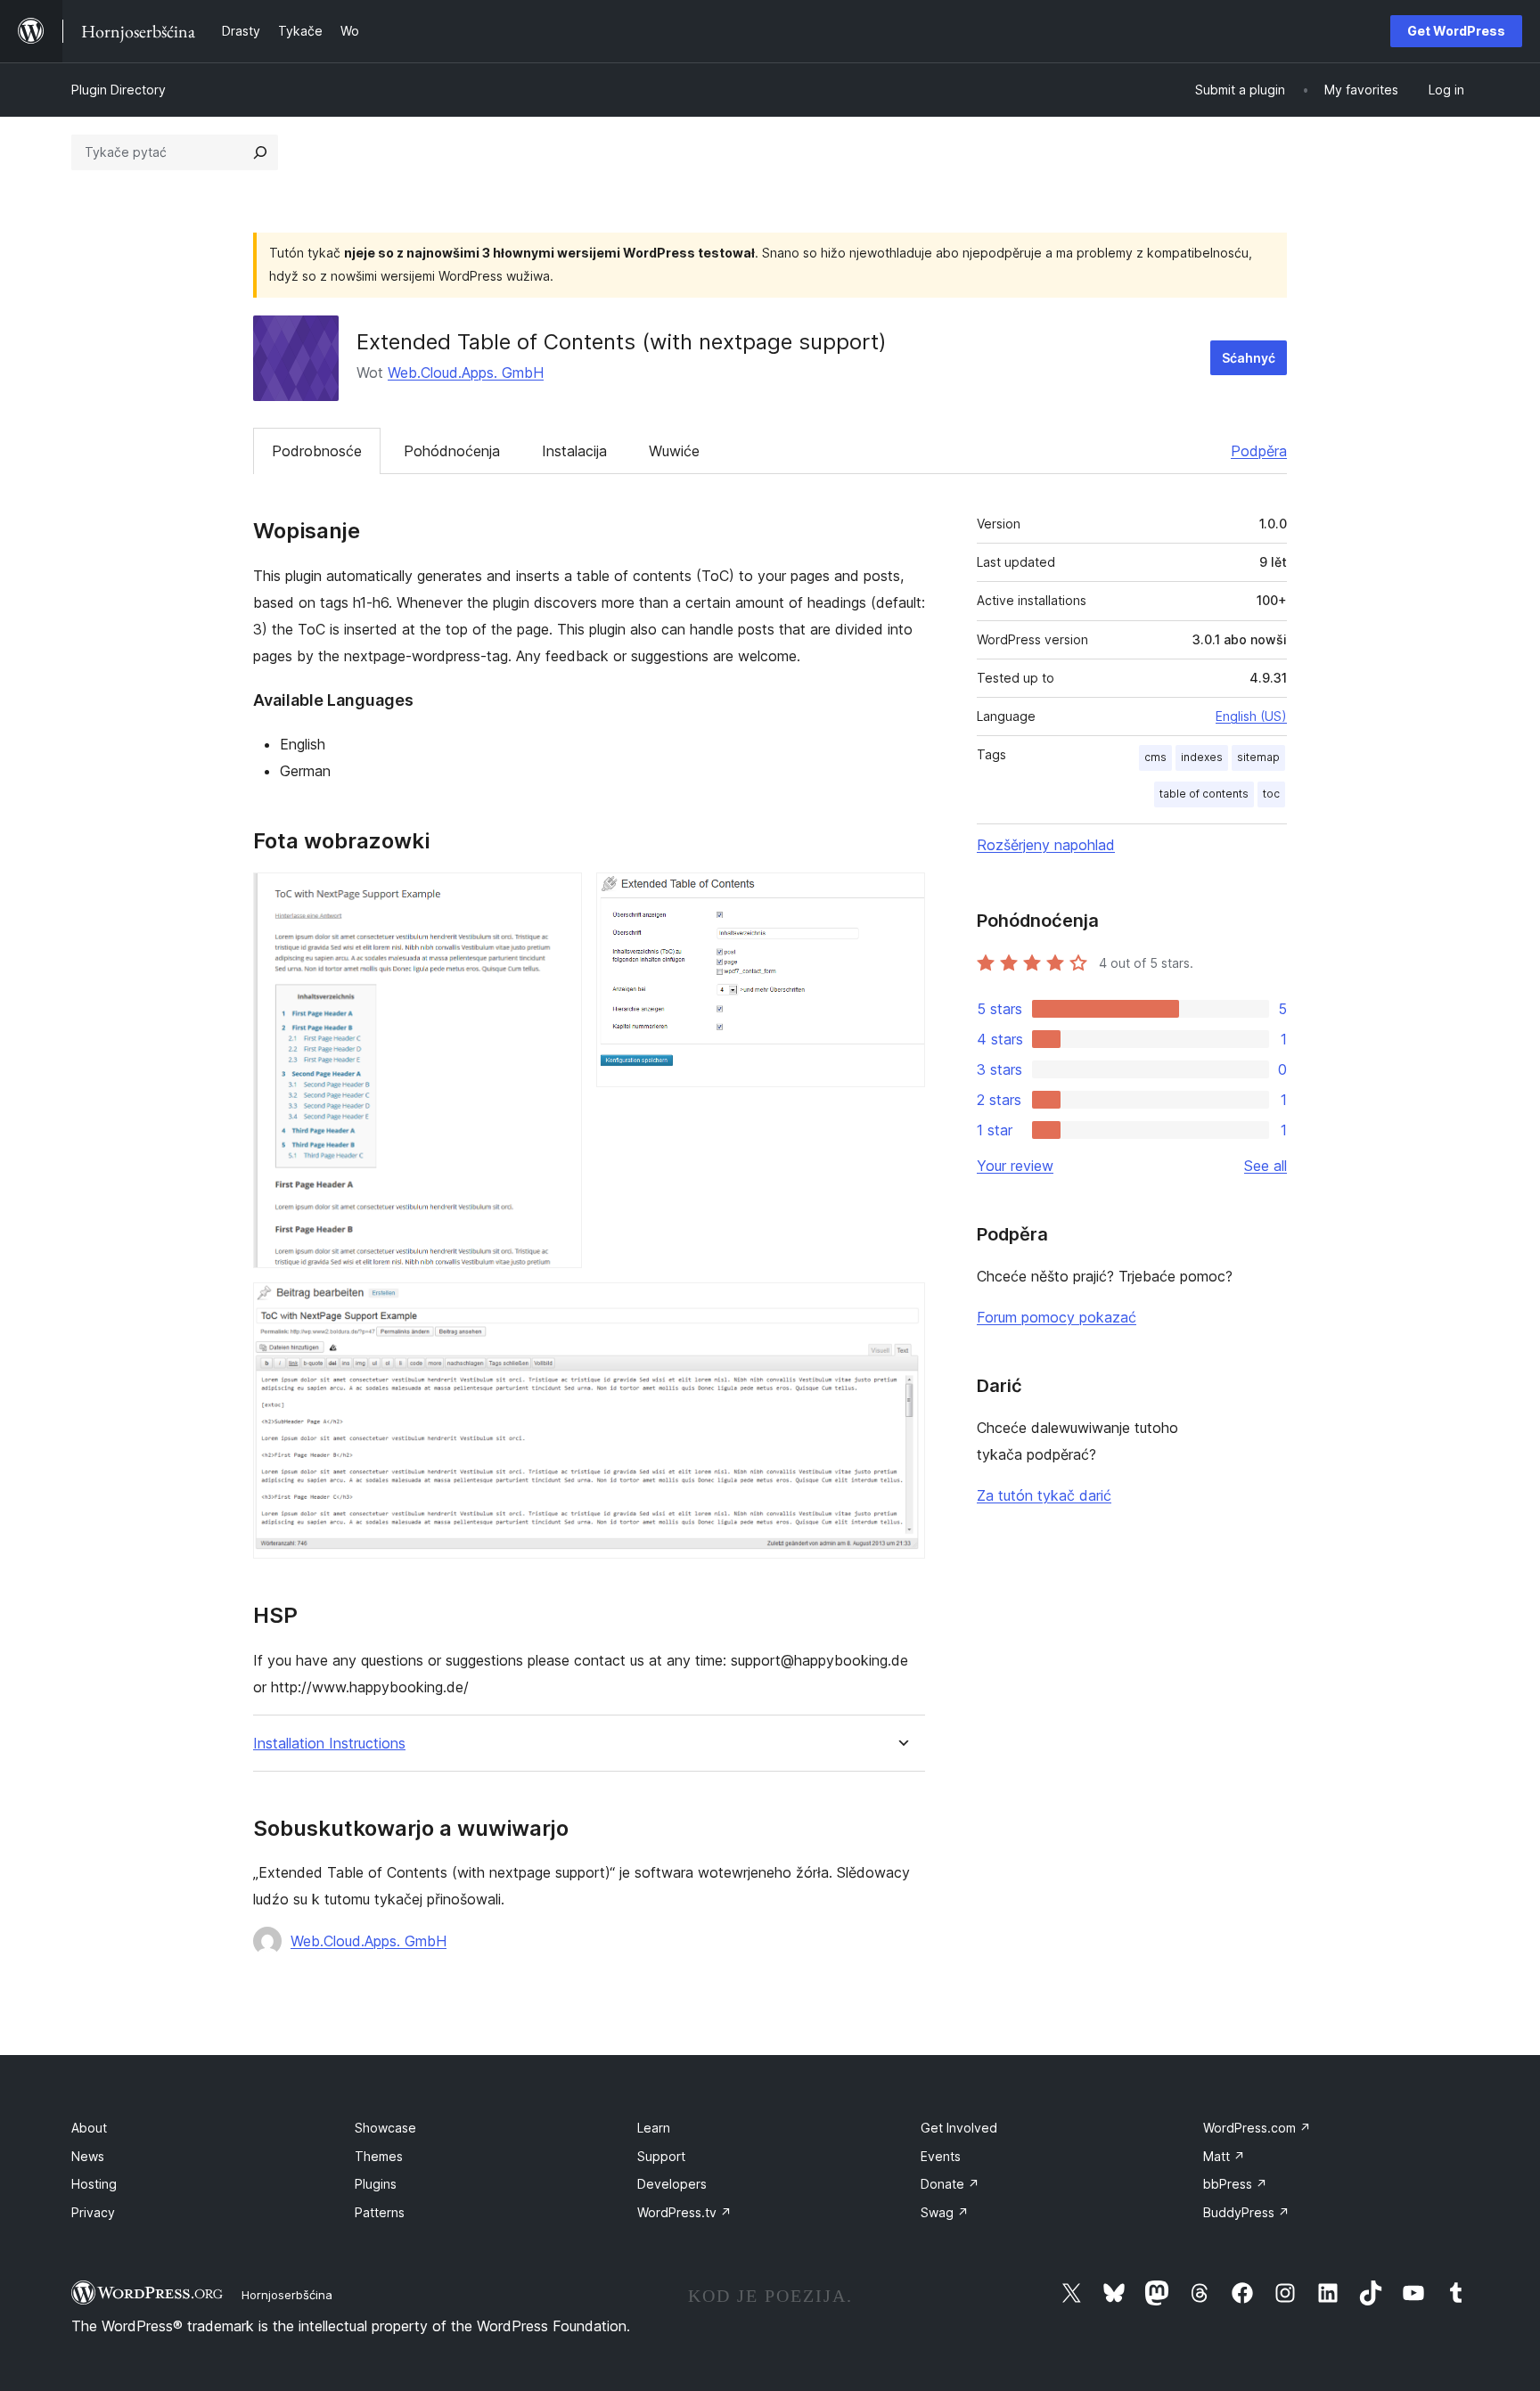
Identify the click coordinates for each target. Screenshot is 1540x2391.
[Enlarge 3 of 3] (901, 1306)
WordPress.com (1257, 2128)
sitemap (1258, 757)
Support (661, 2156)
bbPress (1235, 2184)
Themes (379, 2156)
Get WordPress (1456, 31)
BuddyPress (1246, 2212)
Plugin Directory (119, 90)
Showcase (385, 2128)
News (88, 2156)
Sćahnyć (1249, 358)
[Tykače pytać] (260, 152)
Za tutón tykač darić (1044, 1495)
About (89, 2128)
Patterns (380, 2212)
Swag (945, 2212)
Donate (950, 2184)
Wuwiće (674, 451)
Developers (672, 2184)
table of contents (1204, 794)
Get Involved (959, 2128)
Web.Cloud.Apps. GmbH (466, 373)
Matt (1224, 2156)
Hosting (94, 2184)
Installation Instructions (329, 1744)
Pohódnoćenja (452, 451)
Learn (654, 2128)
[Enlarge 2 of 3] (901, 897)
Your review (1015, 1166)
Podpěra (1259, 451)
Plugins (376, 2184)
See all (1266, 1166)
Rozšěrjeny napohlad (1046, 845)
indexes (1202, 757)
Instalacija (574, 451)
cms (1155, 757)
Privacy (93, 2212)
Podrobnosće (317, 451)
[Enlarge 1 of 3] (558, 897)
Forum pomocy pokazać (1057, 1317)
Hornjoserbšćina (287, 2295)
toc (1271, 794)
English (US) (1251, 716)
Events (941, 2156)
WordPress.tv (684, 2212)
